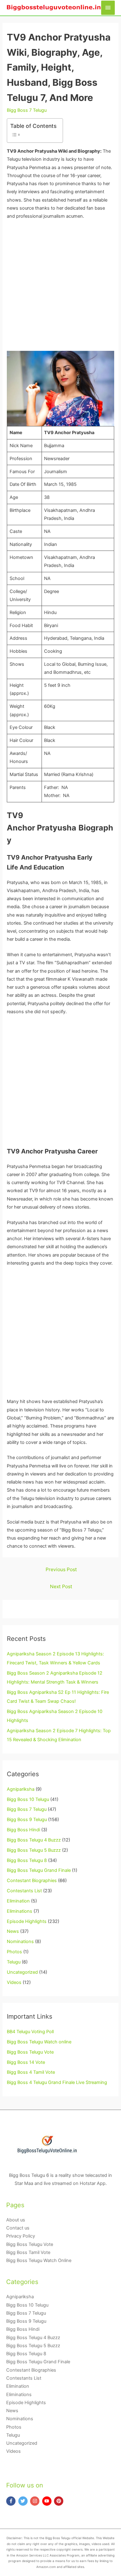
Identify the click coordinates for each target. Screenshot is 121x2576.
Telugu (14, 1962)
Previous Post (61, 1569)
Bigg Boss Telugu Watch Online (39, 2260)
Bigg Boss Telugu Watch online (39, 2042)
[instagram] (36, 2501)
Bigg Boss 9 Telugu (27, 1820)
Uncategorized (22, 1972)
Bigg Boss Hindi (23, 1830)
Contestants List (24, 1891)
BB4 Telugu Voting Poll (30, 2032)
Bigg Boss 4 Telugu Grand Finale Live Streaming (57, 2082)
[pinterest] (59, 2501)
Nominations (20, 1942)
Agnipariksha (21, 1789)
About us (16, 2220)
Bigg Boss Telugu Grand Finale (39, 1870)
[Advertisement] (60, 288)
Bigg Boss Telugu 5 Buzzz (34, 1850)
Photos (14, 1952)
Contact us (18, 2228)
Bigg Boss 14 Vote (26, 2062)
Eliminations (20, 1911)
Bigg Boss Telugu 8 (27, 1860)
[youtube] (48, 2501)
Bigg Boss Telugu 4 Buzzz (34, 1840)
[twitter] (24, 2501)
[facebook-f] (12, 2501)
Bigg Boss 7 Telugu (27, 110)
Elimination (18, 1901)
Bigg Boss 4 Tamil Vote (31, 2072)
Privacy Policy (21, 2236)
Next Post (61, 1587)
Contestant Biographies (32, 1881)
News (13, 1931)
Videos (14, 1982)
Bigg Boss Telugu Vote (30, 2052)
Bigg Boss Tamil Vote (28, 2252)
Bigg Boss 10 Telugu (28, 1799)
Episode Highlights (27, 1921)
